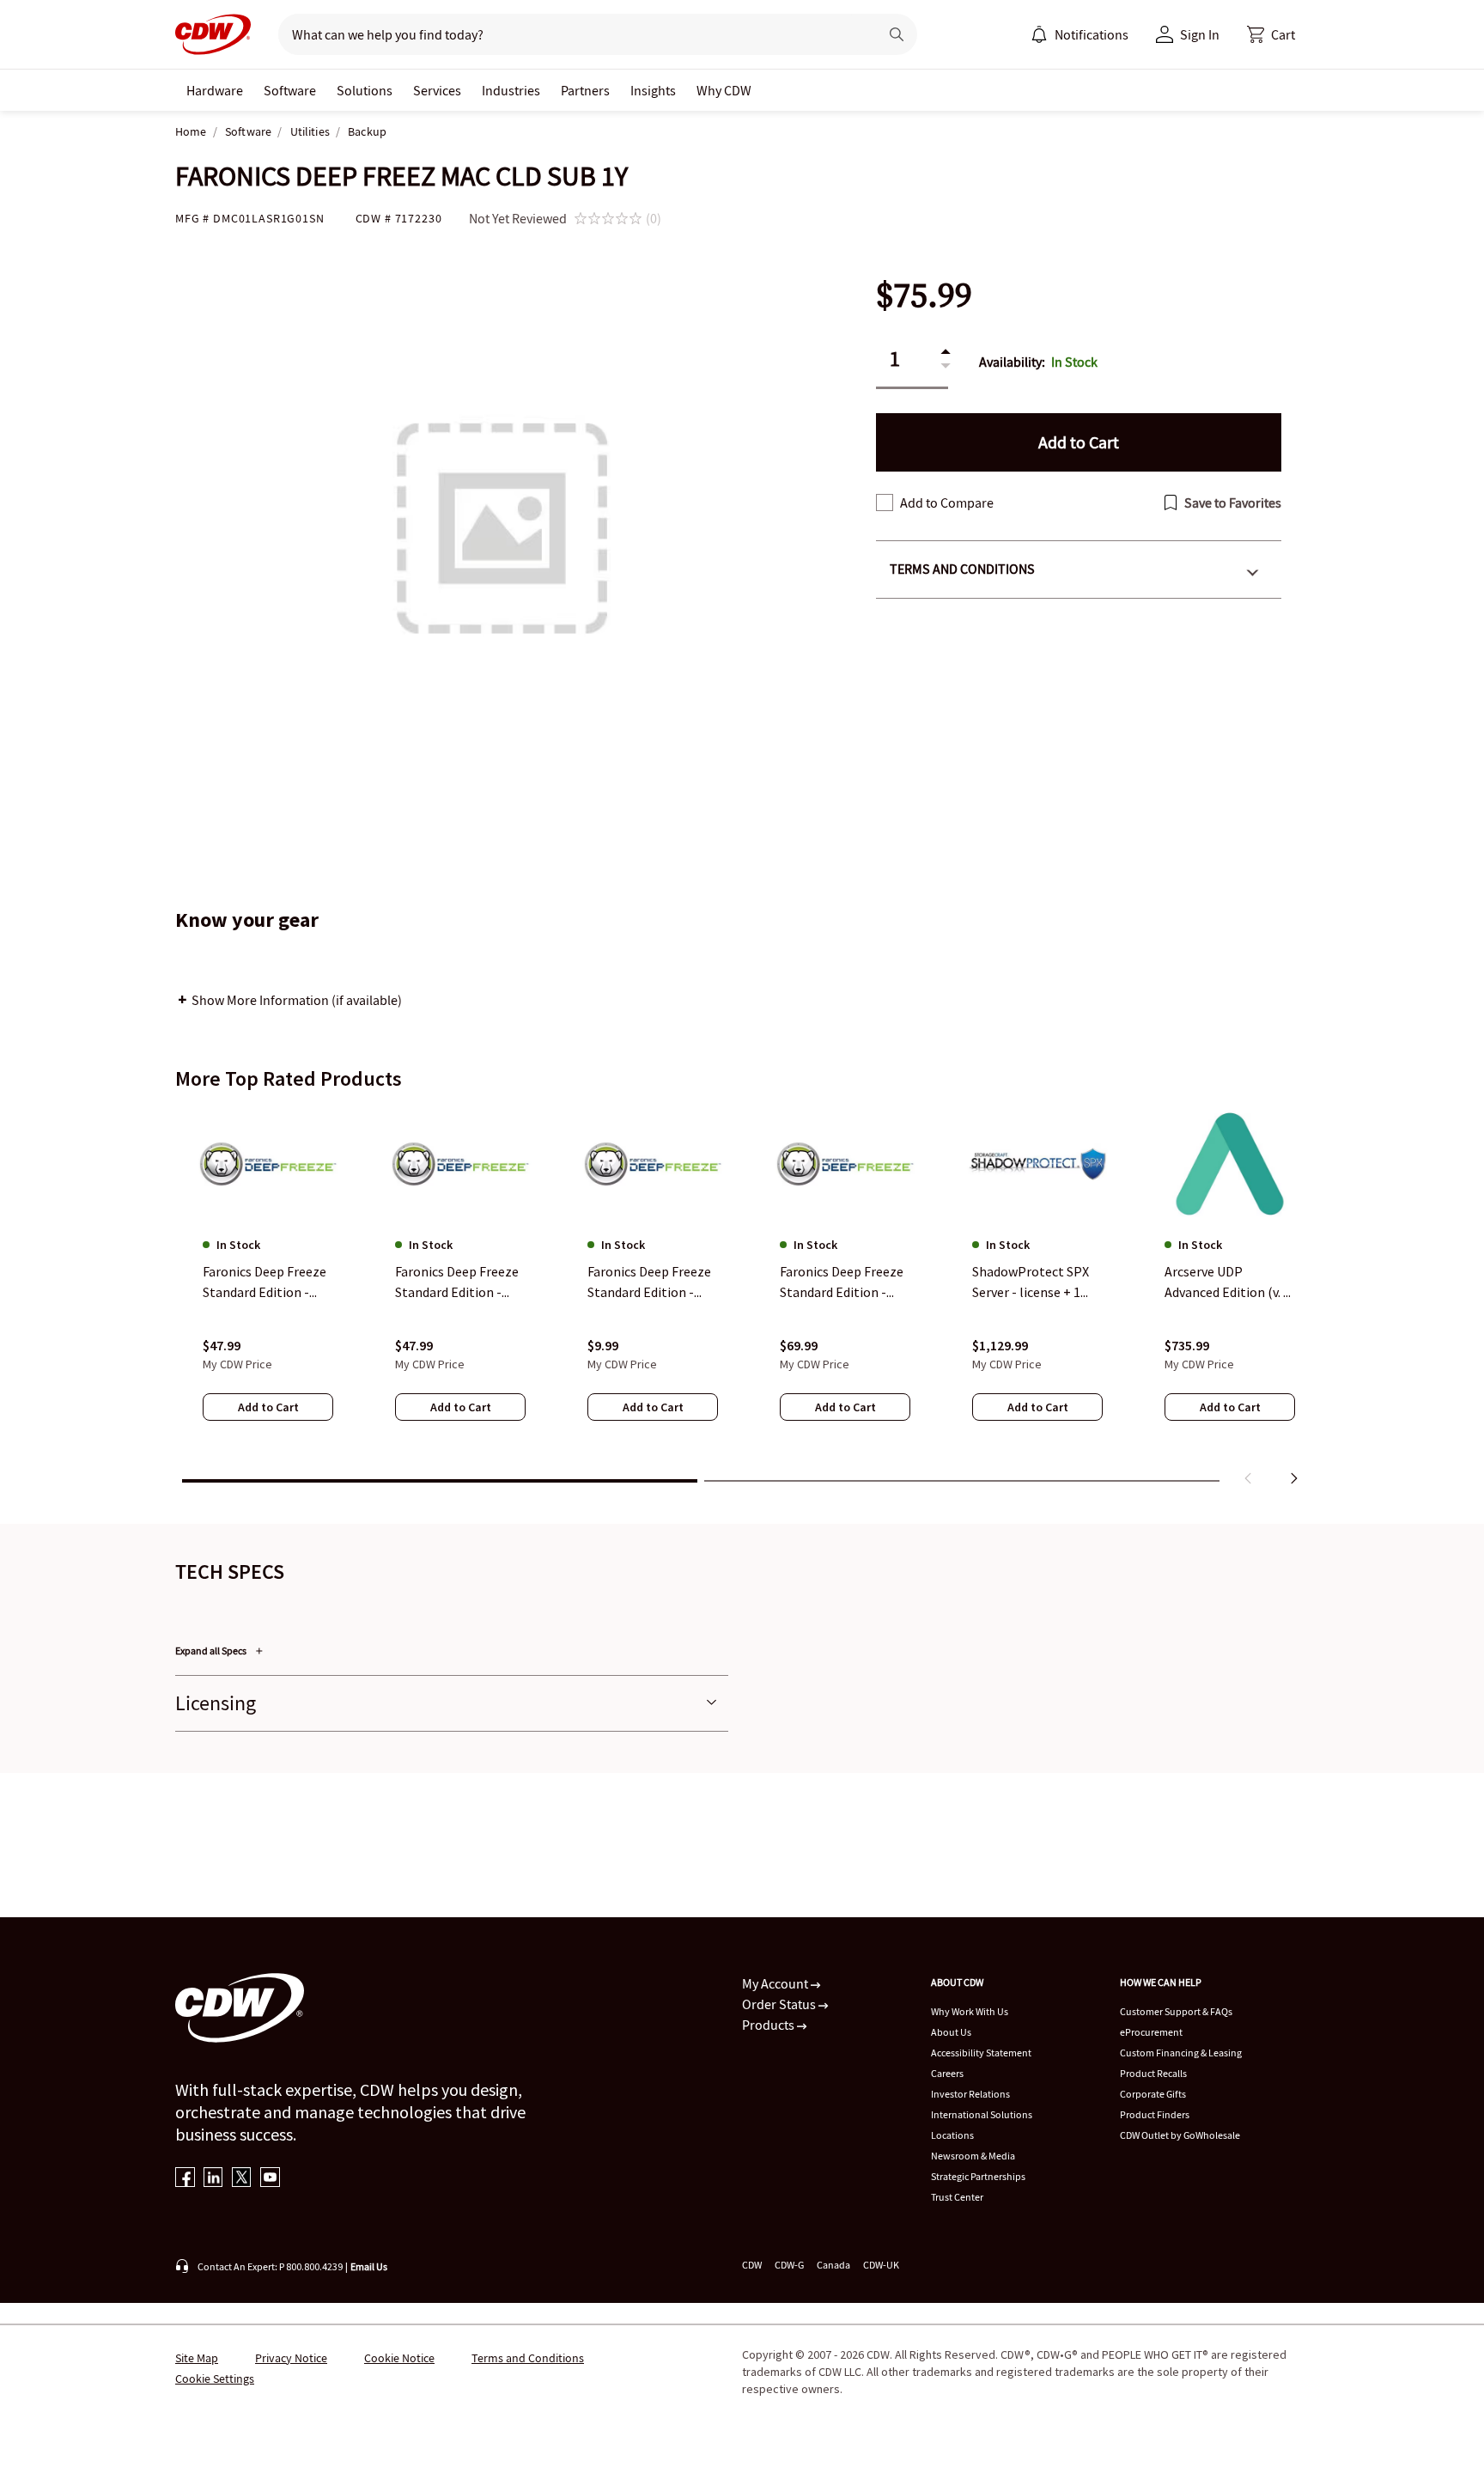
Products (769, 2025)
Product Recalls (1153, 2073)
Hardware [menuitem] (215, 90)
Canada (833, 2265)
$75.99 (924, 295)
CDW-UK (881, 2265)
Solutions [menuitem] (365, 90)
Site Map (197, 2358)
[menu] (1080, 34)
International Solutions (982, 2114)
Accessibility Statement (981, 2053)
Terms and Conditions (962, 569)
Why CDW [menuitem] (724, 90)
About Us (951, 2032)
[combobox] (572, 34)
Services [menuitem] (437, 90)
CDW (752, 2265)
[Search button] (897, 34)
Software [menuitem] (290, 90)
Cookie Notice (399, 2358)
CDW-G (789, 2265)
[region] (742, 1300)
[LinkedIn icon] (213, 2179)
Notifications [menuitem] (1092, 34)
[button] (1271, 34)
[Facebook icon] (185, 2179)
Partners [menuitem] (585, 90)
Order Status (780, 2004)
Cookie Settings (215, 2379)
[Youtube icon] (270, 2179)
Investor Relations (970, 2094)
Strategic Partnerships (978, 2176)
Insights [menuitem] (653, 90)
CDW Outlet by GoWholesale (1180, 2135)
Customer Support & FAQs (1176, 2011)
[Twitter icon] (242, 2179)
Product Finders (1155, 2114)
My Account (776, 1983)
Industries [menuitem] (511, 90)
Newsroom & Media (973, 2156)
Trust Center (957, 2197)
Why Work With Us (970, 2011)
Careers (947, 2073)
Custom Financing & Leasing (1181, 2053)
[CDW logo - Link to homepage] (213, 34)
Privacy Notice (291, 2358)
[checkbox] (885, 503)
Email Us (369, 2266)
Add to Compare (947, 503)
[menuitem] (1039, 34)
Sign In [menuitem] (1200, 34)
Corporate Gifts (1153, 2094)
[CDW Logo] (213, 34)
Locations (952, 2135)
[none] (215, 90)
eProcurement (1151, 2032)
